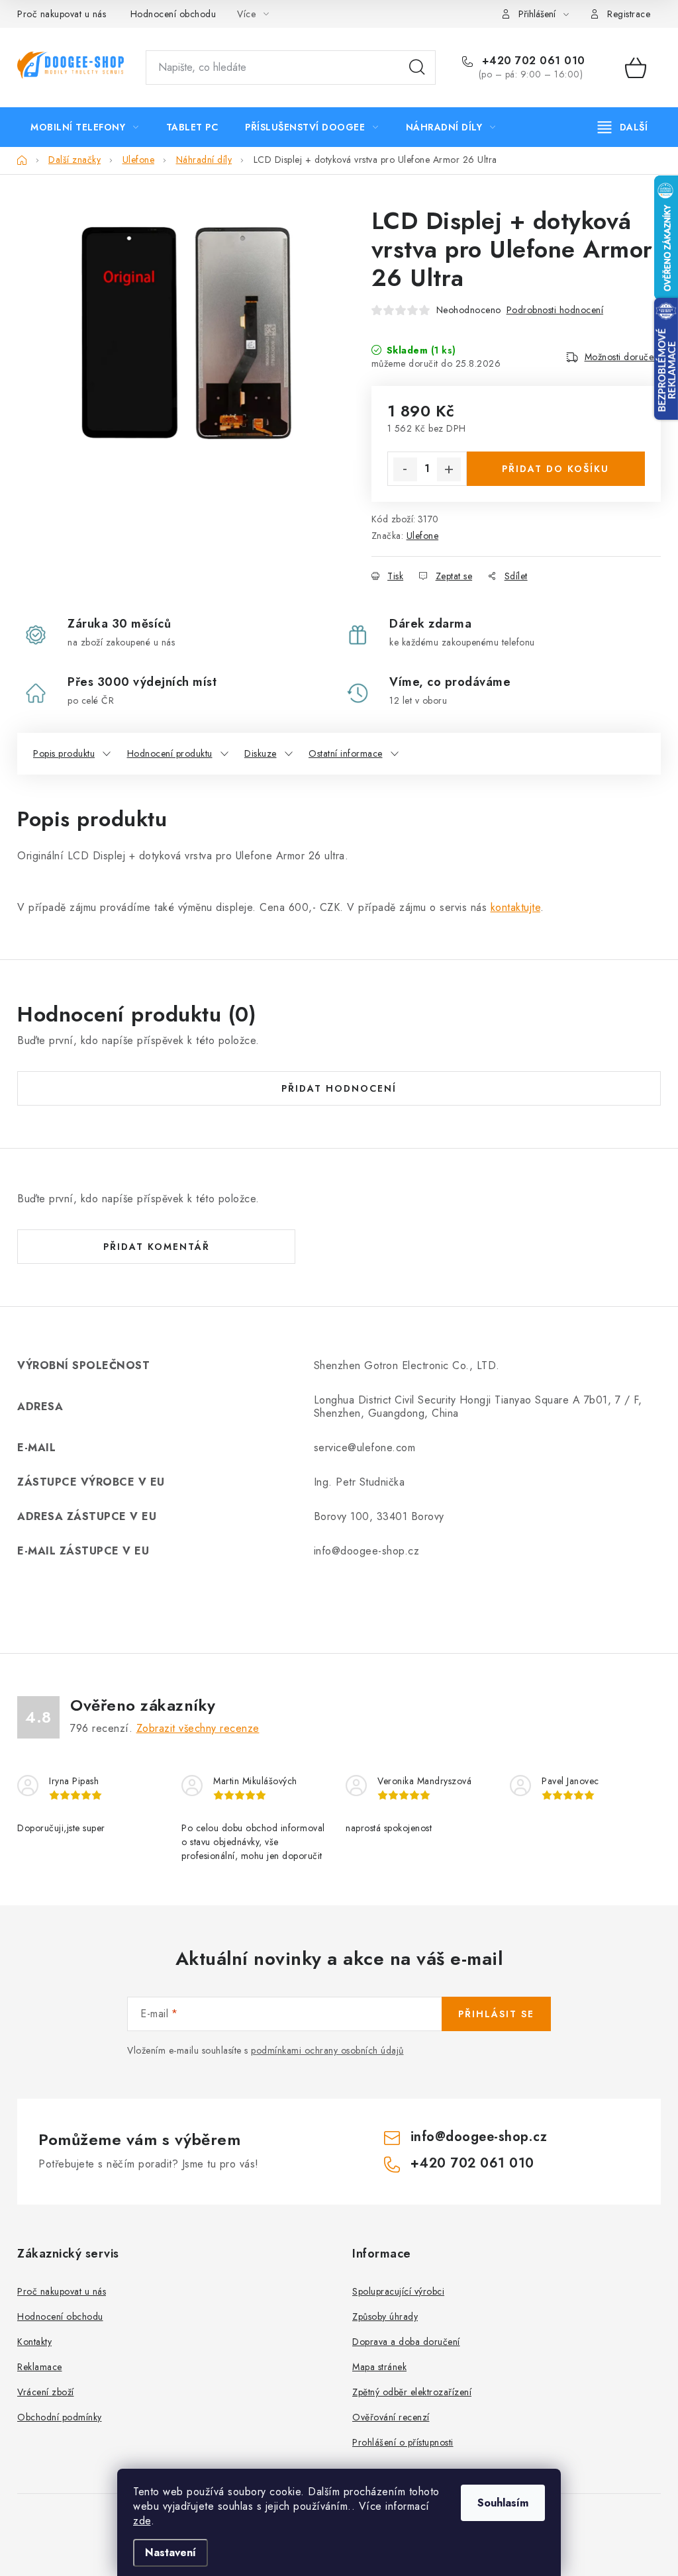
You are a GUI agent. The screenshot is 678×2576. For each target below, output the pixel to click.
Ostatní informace (346, 753)
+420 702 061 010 (532, 61)
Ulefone (423, 536)
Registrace (629, 14)
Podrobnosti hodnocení (555, 310)
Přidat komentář (157, 1247)
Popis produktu (64, 753)
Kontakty (34, 2342)
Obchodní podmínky (60, 2417)
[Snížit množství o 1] (405, 469)
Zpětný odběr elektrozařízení (412, 2392)
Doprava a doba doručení (406, 2342)
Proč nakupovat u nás (62, 14)
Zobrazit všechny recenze (198, 1728)
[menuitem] (85, 127)
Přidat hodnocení (339, 1088)
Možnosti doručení (623, 357)
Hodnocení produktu (170, 753)
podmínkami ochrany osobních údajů (327, 2050)
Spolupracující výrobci (398, 2291)
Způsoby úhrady (385, 2316)
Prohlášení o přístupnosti (403, 2442)
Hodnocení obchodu (173, 14)
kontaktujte (516, 907)
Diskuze (261, 753)
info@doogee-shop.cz (479, 2137)
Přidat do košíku (556, 469)
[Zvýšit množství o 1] (449, 469)
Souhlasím (503, 2503)
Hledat (417, 68)
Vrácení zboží (46, 2392)
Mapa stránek (379, 2367)
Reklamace (40, 2367)
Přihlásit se (496, 2014)
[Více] (623, 127)
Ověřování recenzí (391, 2417)
